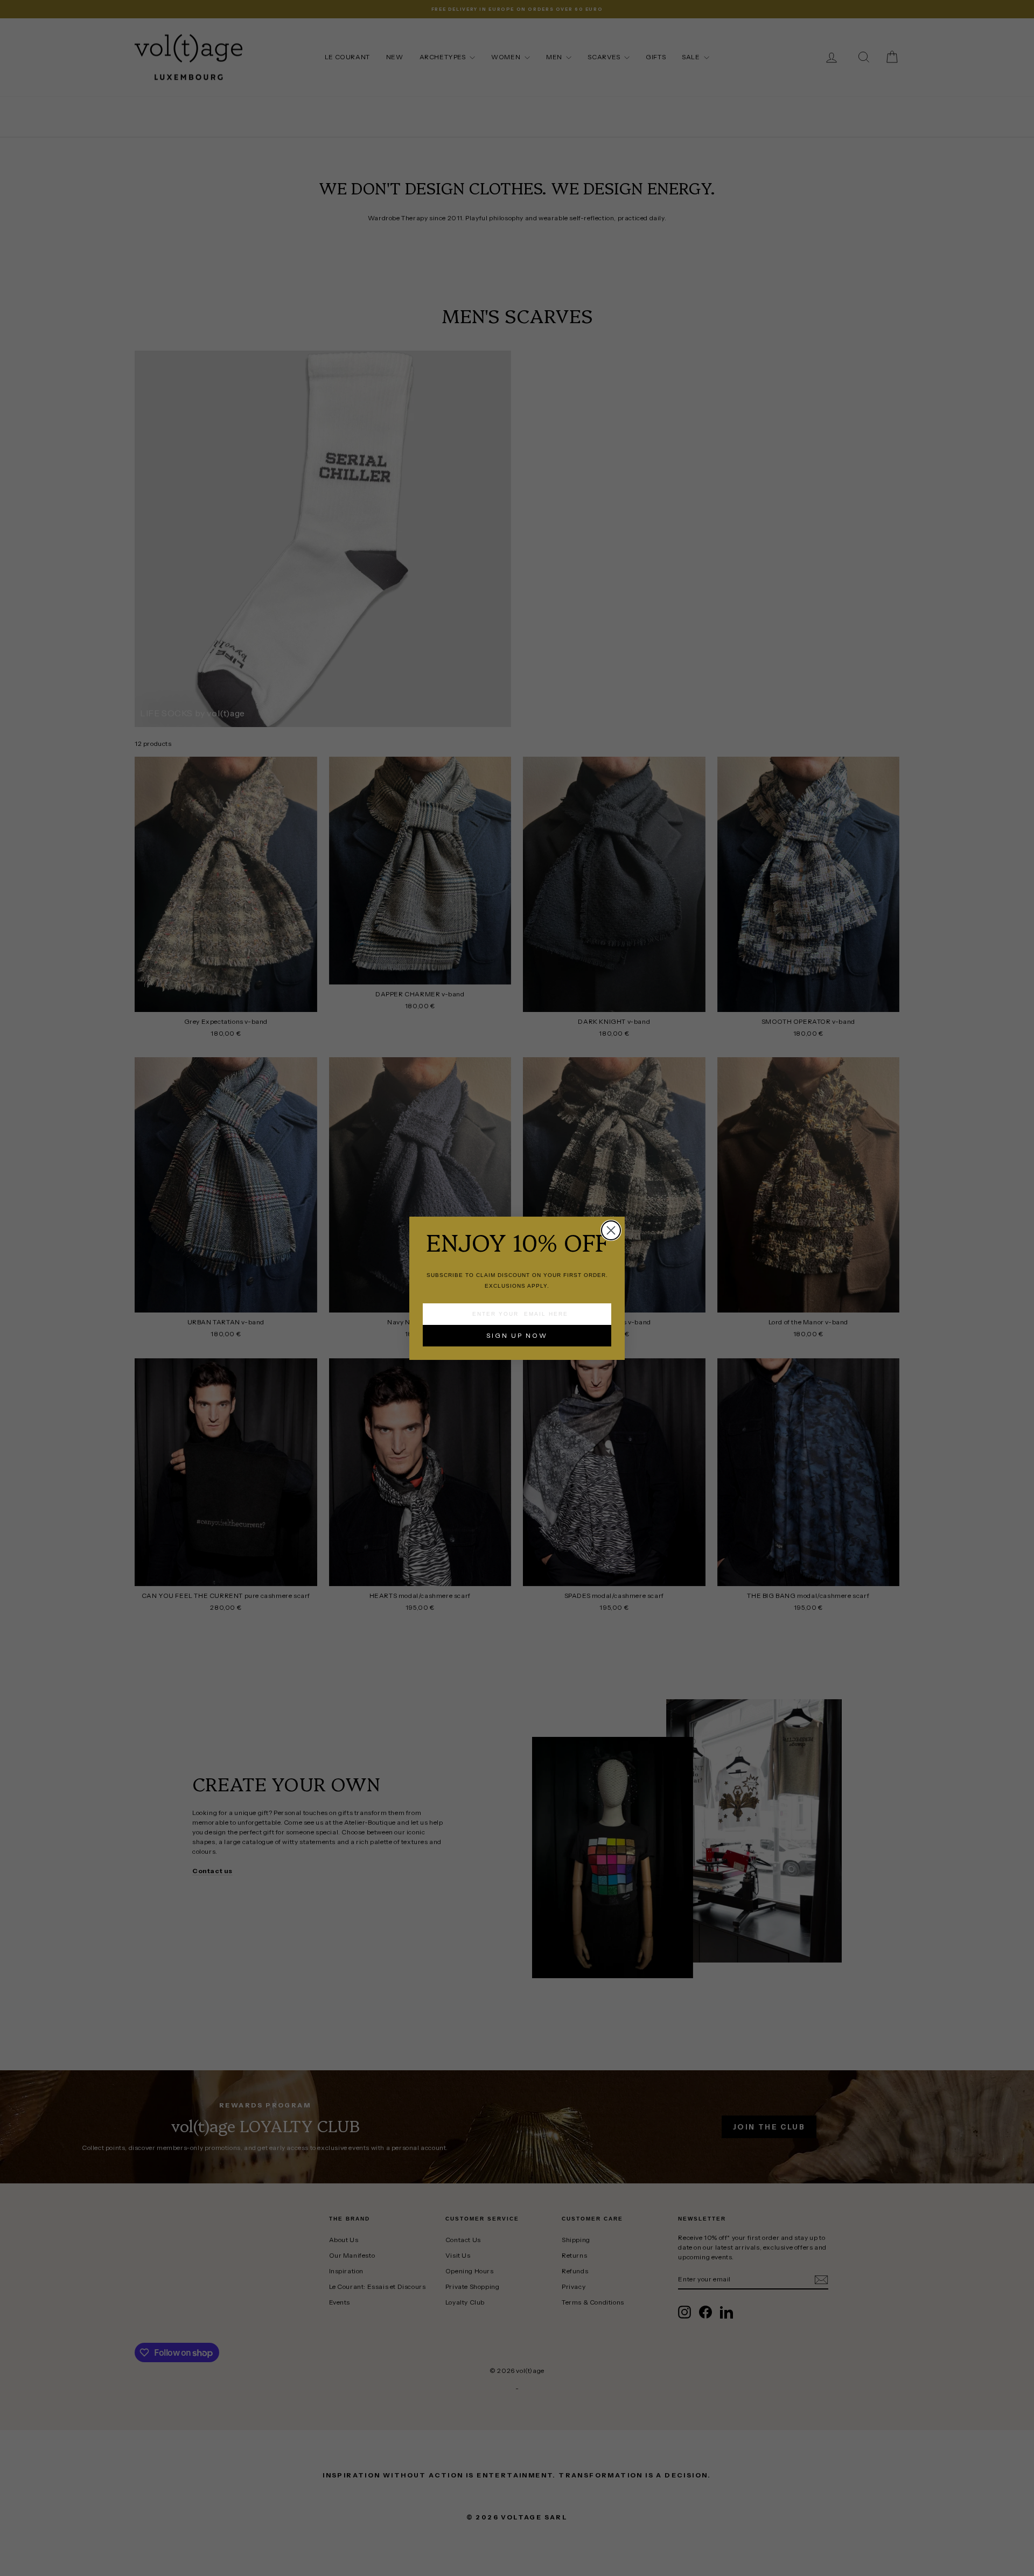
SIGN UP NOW (517, 1335)
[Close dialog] (611, 1230)
